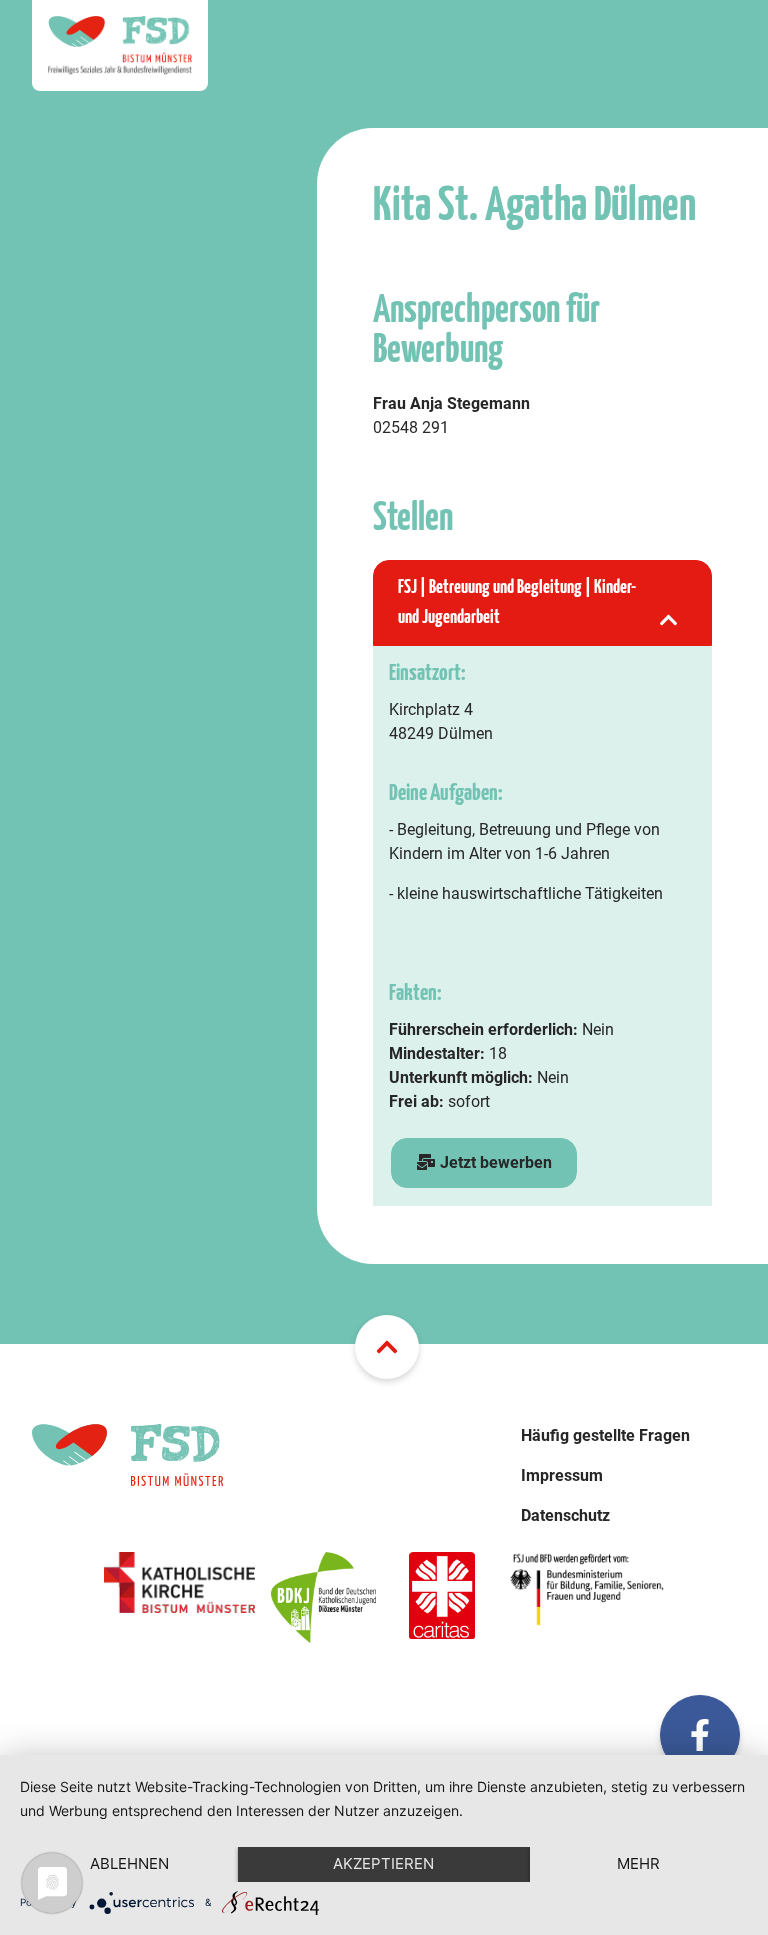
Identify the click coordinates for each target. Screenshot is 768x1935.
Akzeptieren (383, 1863)
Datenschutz (565, 1515)
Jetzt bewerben (494, 1162)
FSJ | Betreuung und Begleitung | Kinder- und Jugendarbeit (517, 602)
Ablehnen (129, 1863)
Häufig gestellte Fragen (605, 1435)
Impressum (562, 1475)
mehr (638, 1863)
